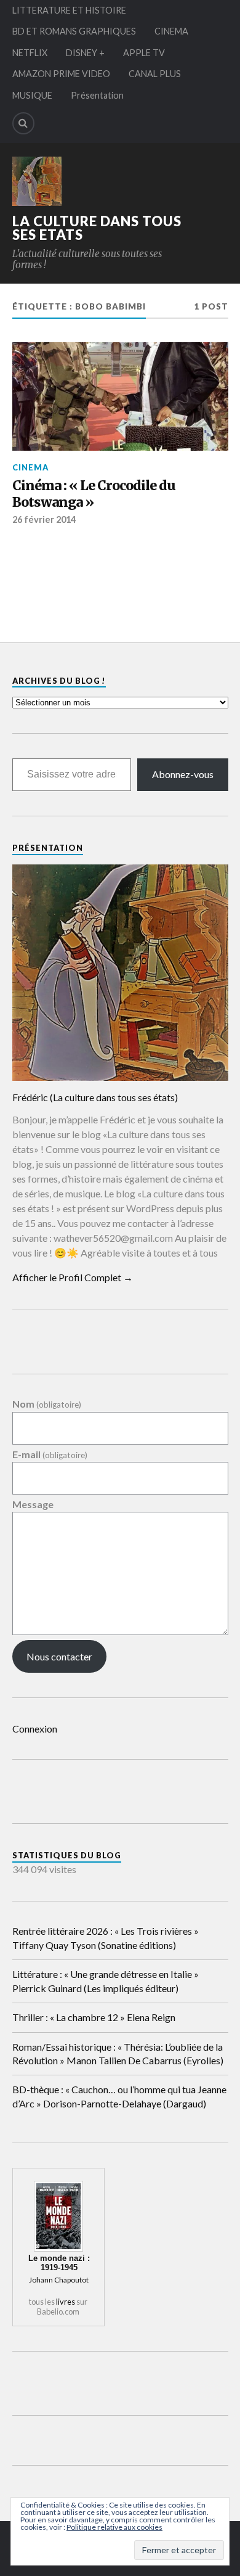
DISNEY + (85, 53)
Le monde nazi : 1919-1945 (59, 2263)
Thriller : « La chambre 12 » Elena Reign (94, 2017)
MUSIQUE (32, 95)
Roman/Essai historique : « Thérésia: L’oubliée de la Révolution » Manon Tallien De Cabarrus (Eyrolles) (118, 2053)
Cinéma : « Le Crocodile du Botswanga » (94, 494)
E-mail (50, 1455)
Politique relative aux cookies (114, 2527)
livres (66, 2302)
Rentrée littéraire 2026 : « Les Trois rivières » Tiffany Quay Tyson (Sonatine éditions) (106, 1938)
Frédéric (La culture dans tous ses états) (95, 1097)
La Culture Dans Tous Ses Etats (97, 228)
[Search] (23, 123)
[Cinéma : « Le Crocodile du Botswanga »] (120, 396)
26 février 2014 (44, 519)
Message (33, 1504)
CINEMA (171, 31)
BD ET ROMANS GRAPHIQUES (74, 31)
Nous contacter (59, 1656)
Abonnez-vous (183, 774)
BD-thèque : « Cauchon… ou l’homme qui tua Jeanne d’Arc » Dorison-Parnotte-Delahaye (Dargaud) (119, 2096)
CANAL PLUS (155, 74)
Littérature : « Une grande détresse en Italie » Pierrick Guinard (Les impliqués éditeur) (106, 1981)
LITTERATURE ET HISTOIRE (69, 10)
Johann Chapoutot (59, 2280)
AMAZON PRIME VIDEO (61, 74)
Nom (47, 1404)
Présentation (97, 95)
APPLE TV (144, 53)
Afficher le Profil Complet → (73, 1277)
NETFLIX (30, 53)
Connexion (35, 1729)
